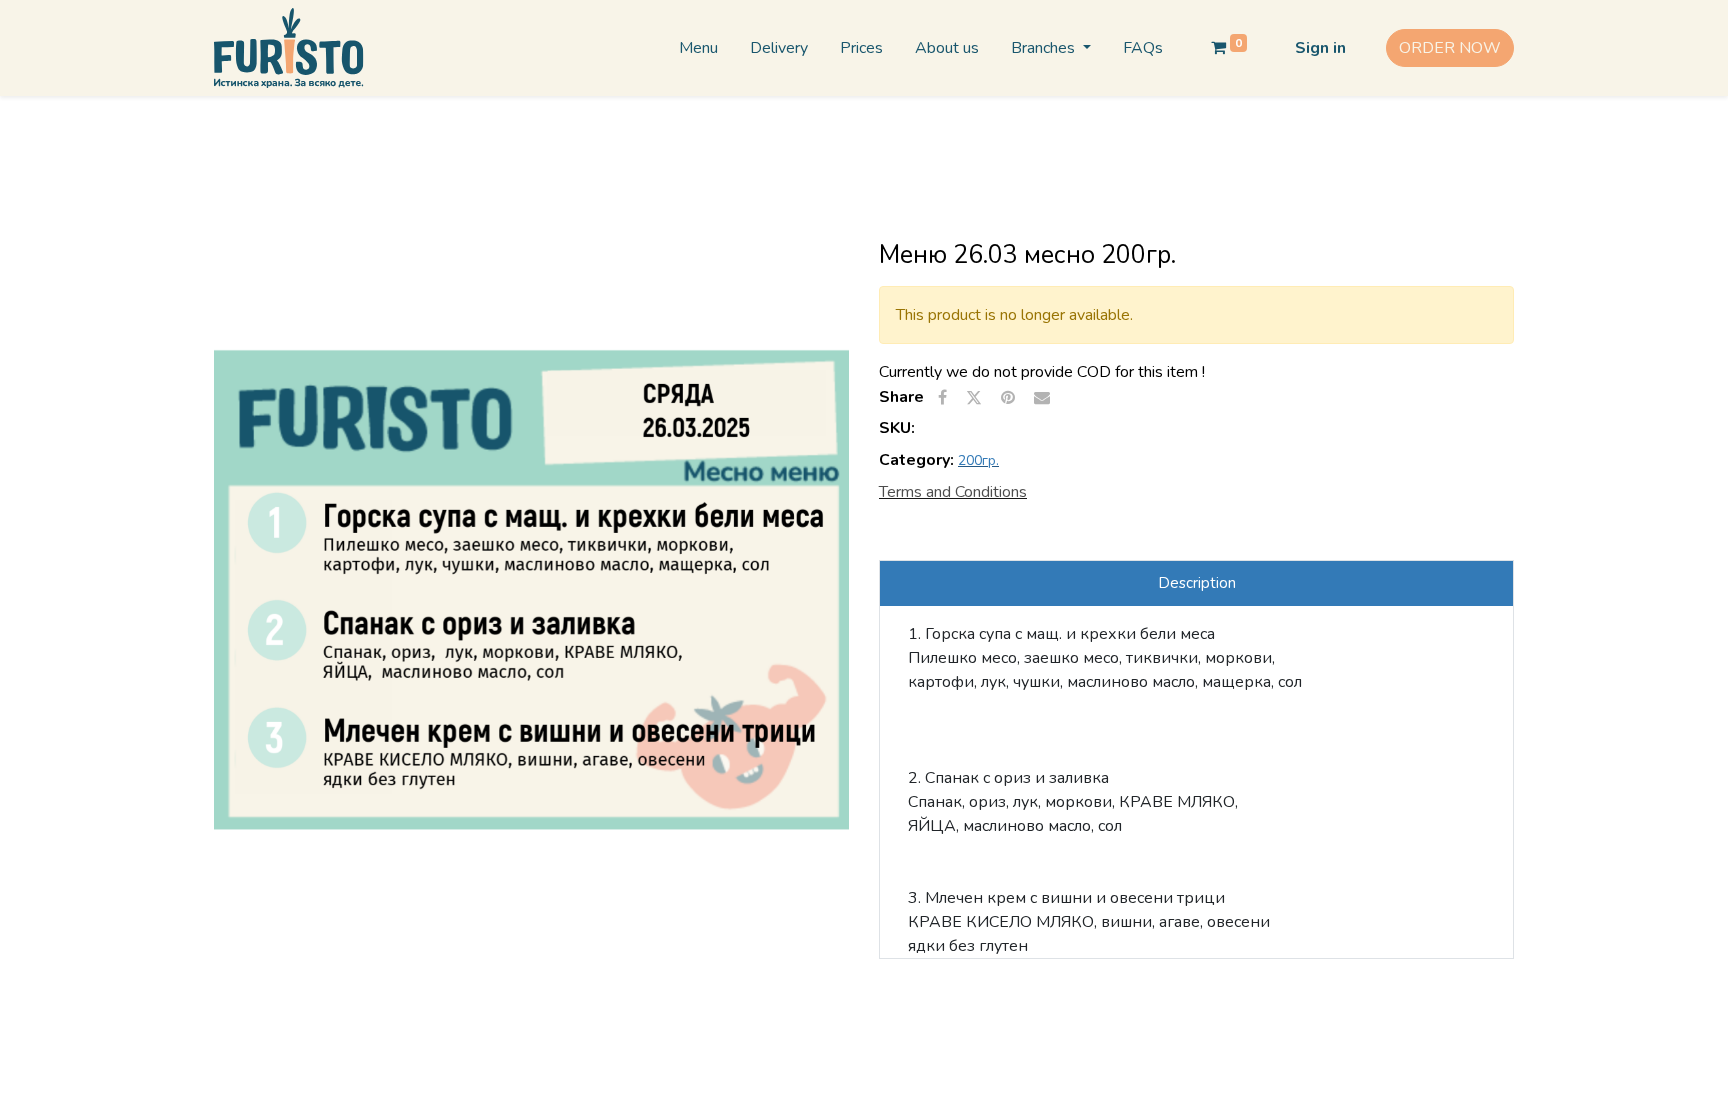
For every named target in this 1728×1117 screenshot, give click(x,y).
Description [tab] (1197, 583)
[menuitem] (698, 48)
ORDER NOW (1450, 48)
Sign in (1320, 48)
